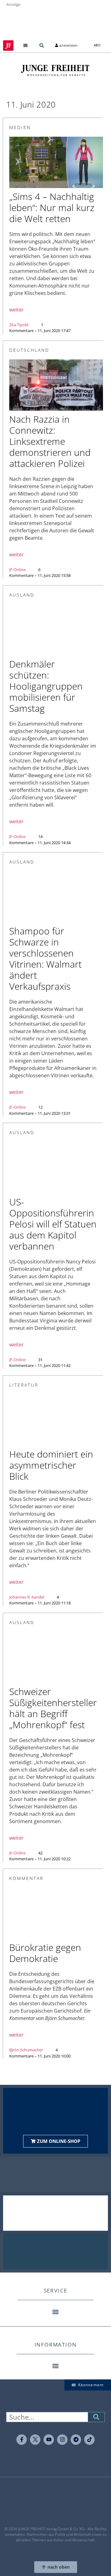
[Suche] (96, 2417)
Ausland (22, 595)
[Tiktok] (89, 2440)
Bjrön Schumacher (26, 2050)
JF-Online (17, 570)
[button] (26, 46)
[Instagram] (62, 2440)
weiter (16, 310)
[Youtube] (49, 2440)
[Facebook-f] (22, 2440)
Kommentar (26, 1878)
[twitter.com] (35, 2440)
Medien (20, 127)
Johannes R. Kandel (27, 1597)
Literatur (24, 1385)
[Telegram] (76, 2440)
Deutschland (29, 350)
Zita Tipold (19, 325)
